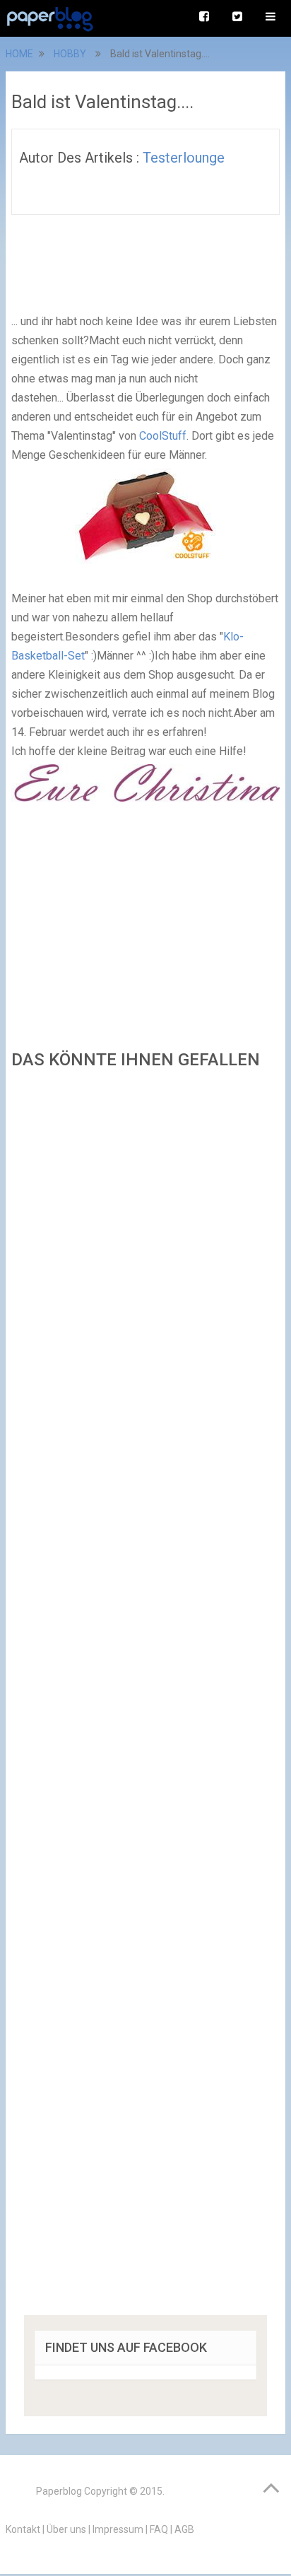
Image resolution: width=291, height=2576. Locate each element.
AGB (184, 2529)
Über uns (66, 2529)
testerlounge (184, 158)
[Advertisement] (145, 1697)
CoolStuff (163, 436)
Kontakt (23, 2529)
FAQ (159, 2529)
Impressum (118, 2529)
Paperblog (59, 2491)
